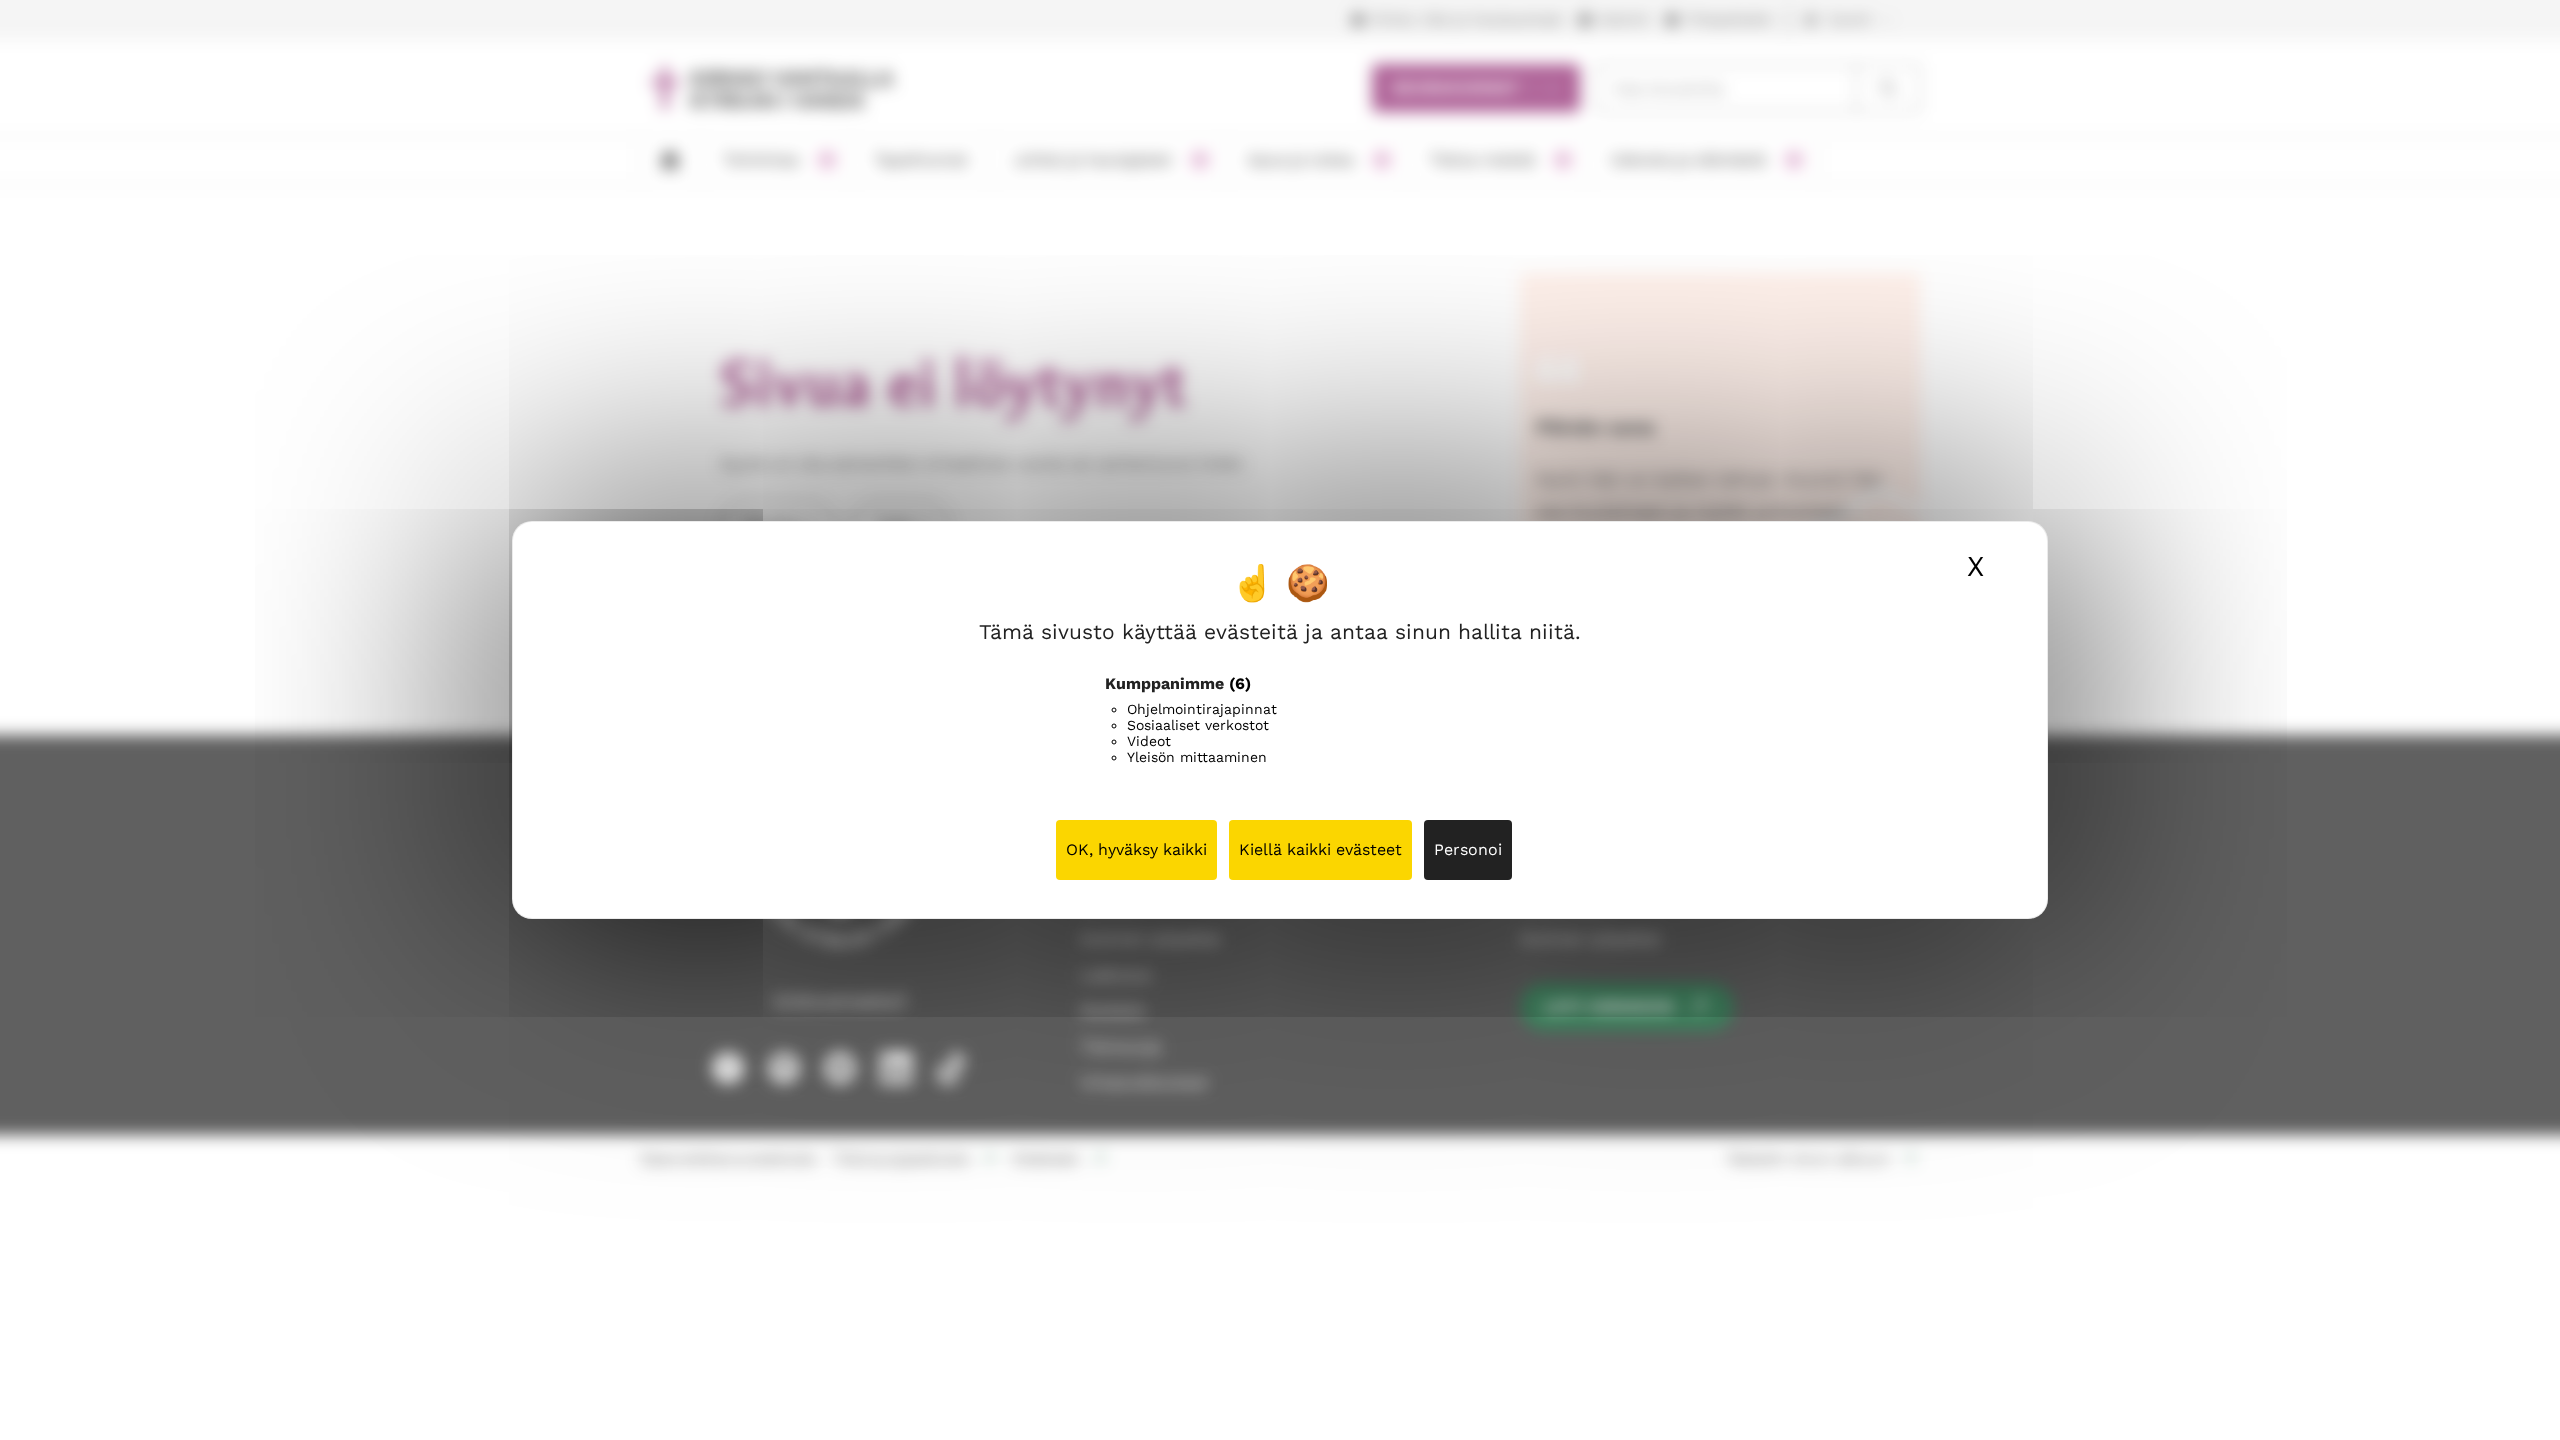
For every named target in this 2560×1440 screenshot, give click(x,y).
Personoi (1468, 849)
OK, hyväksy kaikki (1136, 849)
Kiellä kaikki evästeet (1320, 849)
